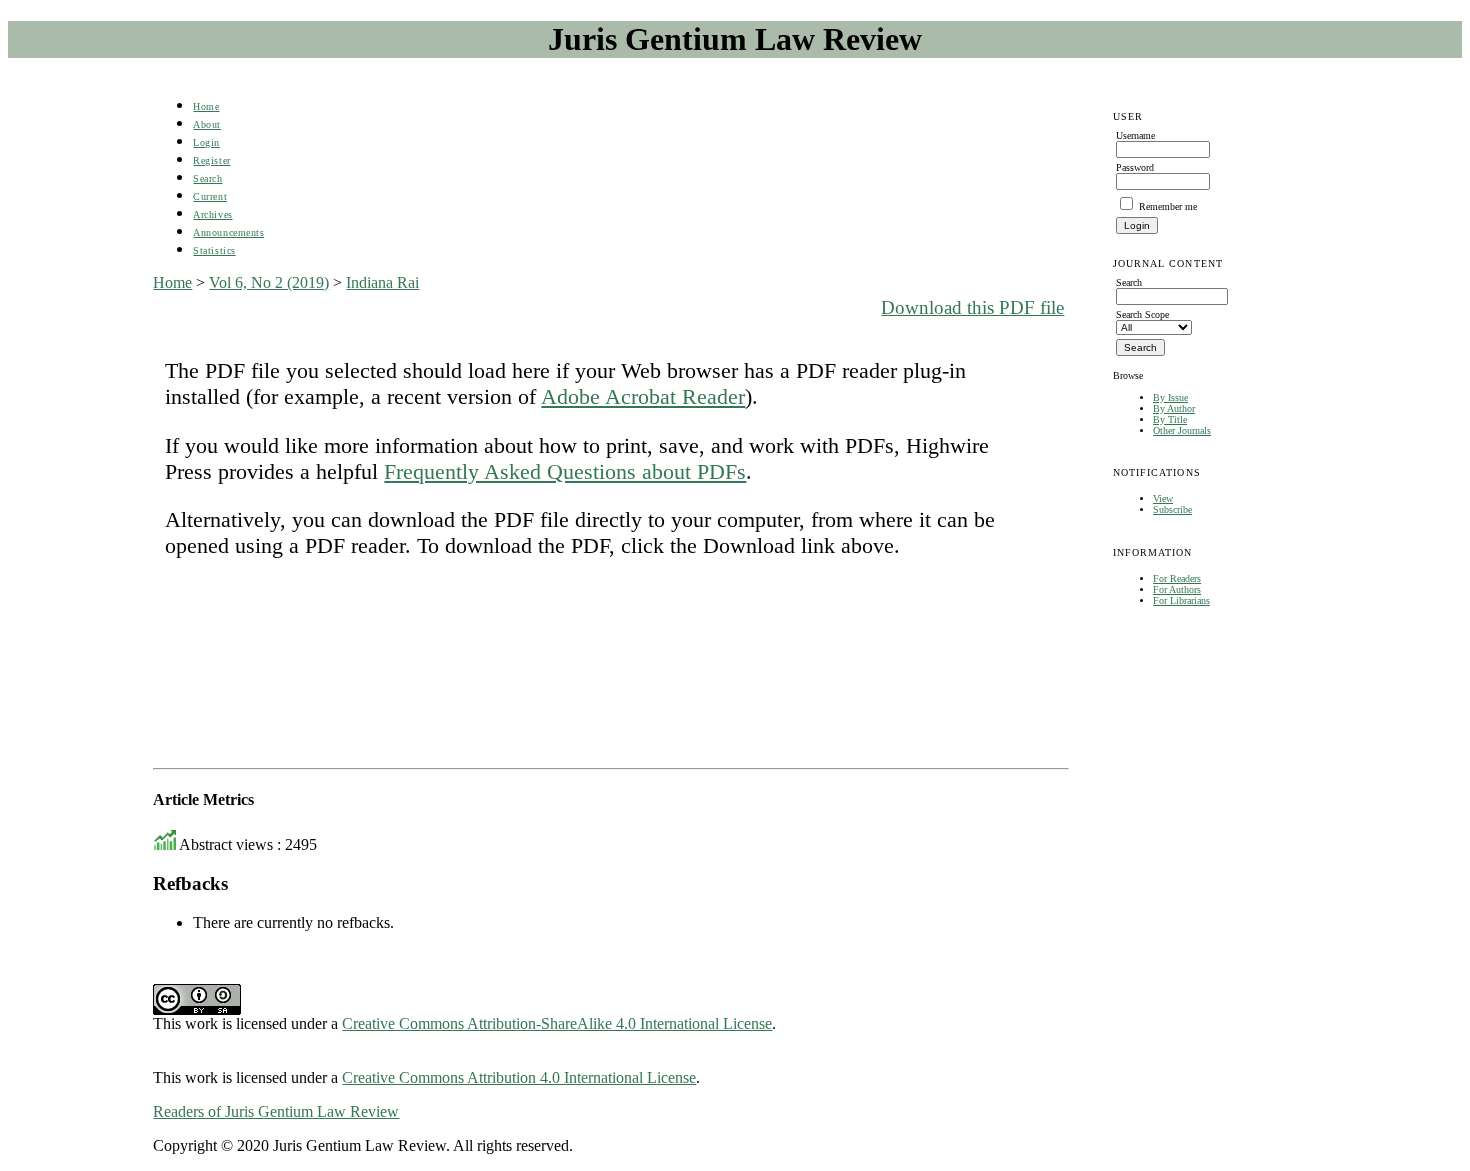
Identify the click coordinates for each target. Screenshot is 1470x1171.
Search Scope (1142, 314)
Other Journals (1182, 430)
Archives (212, 214)
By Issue (1170, 397)
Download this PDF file (972, 307)
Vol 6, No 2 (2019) (269, 282)
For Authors (1177, 589)
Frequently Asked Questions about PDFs (565, 471)
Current (210, 196)
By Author (1174, 408)
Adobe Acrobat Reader (643, 396)
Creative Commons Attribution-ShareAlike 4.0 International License (557, 1023)
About (207, 124)
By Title (1170, 419)
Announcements (228, 232)
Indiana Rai (382, 282)
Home (206, 106)
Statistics (214, 250)
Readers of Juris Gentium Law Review (276, 1111)
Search (207, 178)
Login (206, 142)
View (1163, 498)
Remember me (1168, 206)
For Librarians (1181, 600)
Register (211, 160)
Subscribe (1172, 509)
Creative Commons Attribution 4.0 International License (519, 1077)
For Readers (1177, 578)
